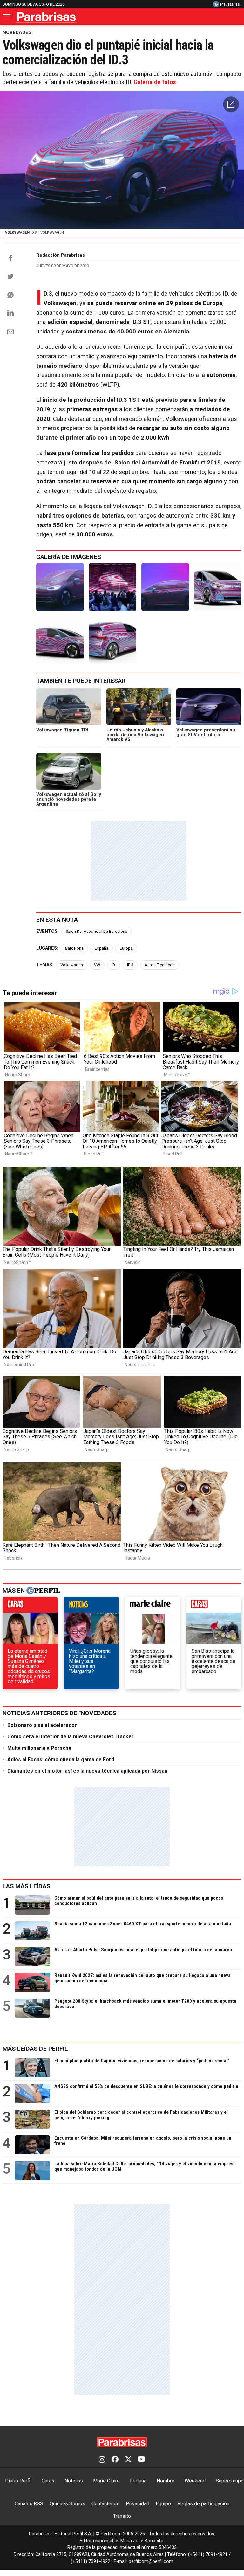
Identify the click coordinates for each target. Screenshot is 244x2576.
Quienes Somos (67, 2504)
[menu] (7, 17)
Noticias (74, 2481)
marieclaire (153, 1606)
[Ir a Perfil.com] (227, 6)
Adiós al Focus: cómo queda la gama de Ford (61, 1759)
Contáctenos (105, 2504)
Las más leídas (26, 1886)
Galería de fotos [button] (155, 82)
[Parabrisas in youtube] (141, 2460)
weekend (214, 1606)
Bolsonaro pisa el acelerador (42, 1725)
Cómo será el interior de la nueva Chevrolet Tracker (71, 1737)
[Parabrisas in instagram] (102, 2460)
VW (97, 965)
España (102, 948)
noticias (91, 1606)
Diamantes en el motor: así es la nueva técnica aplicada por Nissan (87, 1771)
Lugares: (47, 948)
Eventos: (47, 931)
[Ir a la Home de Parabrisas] (46, 17)
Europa (126, 948)
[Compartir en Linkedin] (10, 313)
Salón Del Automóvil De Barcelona (97, 931)
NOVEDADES (17, 32)
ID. (114, 965)
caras (30, 1606)
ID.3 (130, 965)
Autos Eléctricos (160, 965)
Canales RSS (29, 2504)
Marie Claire (106, 2481)
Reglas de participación (203, 2504)
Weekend (195, 2481)
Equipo (163, 2504)
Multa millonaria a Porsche (39, 1748)
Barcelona (74, 948)
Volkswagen (72, 965)
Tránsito (122, 2516)
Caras (48, 2481)
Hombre (166, 2481)
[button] (231, 104)
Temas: (45, 965)
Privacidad (138, 2504)
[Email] (10, 332)
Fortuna (138, 2481)
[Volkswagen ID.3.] (60, 587)
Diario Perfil (18, 2481)
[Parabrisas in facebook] (115, 2460)
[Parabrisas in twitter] (128, 2460)
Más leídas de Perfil (35, 2049)
